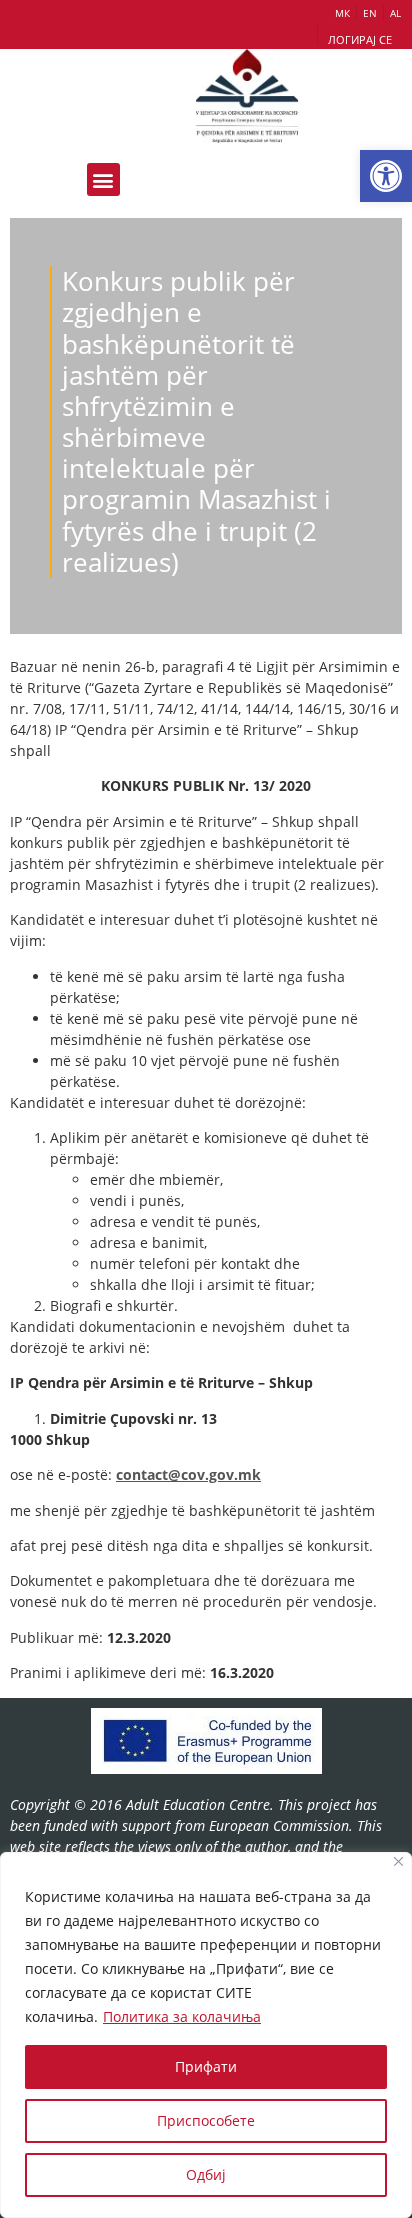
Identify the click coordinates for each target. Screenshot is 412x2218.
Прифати (206, 2066)
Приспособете (206, 2120)
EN (370, 13)
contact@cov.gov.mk (188, 1474)
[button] (386, 176)
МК (342, 13)
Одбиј (206, 2174)
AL (395, 13)
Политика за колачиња (182, 2016)
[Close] (398, 1861)
